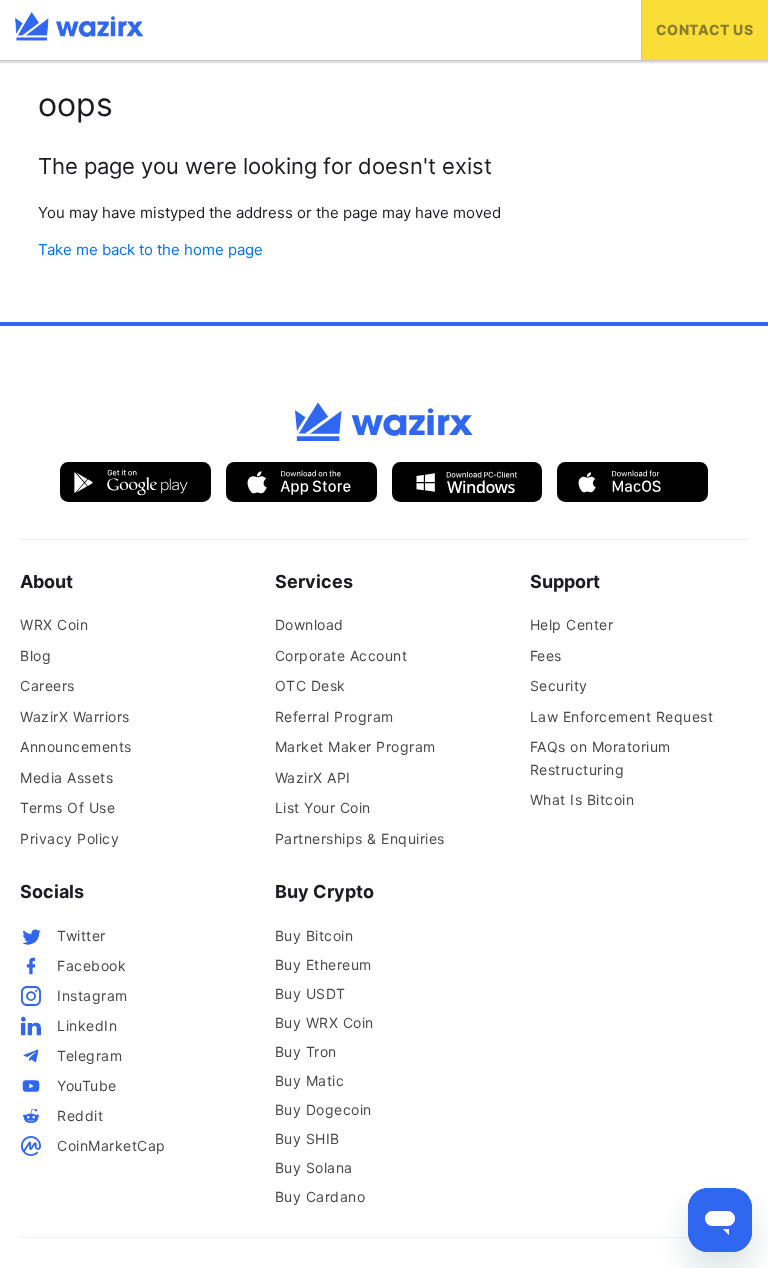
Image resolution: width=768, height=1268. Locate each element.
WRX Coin (54, 624)
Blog (35, 655)
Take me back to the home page (150, 249)
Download (309, 624)
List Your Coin (323, 807)
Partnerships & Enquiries (360, 838)
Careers (47, 685)
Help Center (572, 624)
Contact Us (704, 29)
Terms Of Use (67, 807)
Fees (546, 655)
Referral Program (334, 716)
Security (559, 685)
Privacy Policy (69, 838)
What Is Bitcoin (582, 799)
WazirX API (313, 777)
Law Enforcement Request (622, 716)
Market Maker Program (355, 746)
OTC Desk (310, 685)
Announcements (76, 746)
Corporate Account (341, 655)
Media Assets (66, 777)
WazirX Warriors (75, 716)
